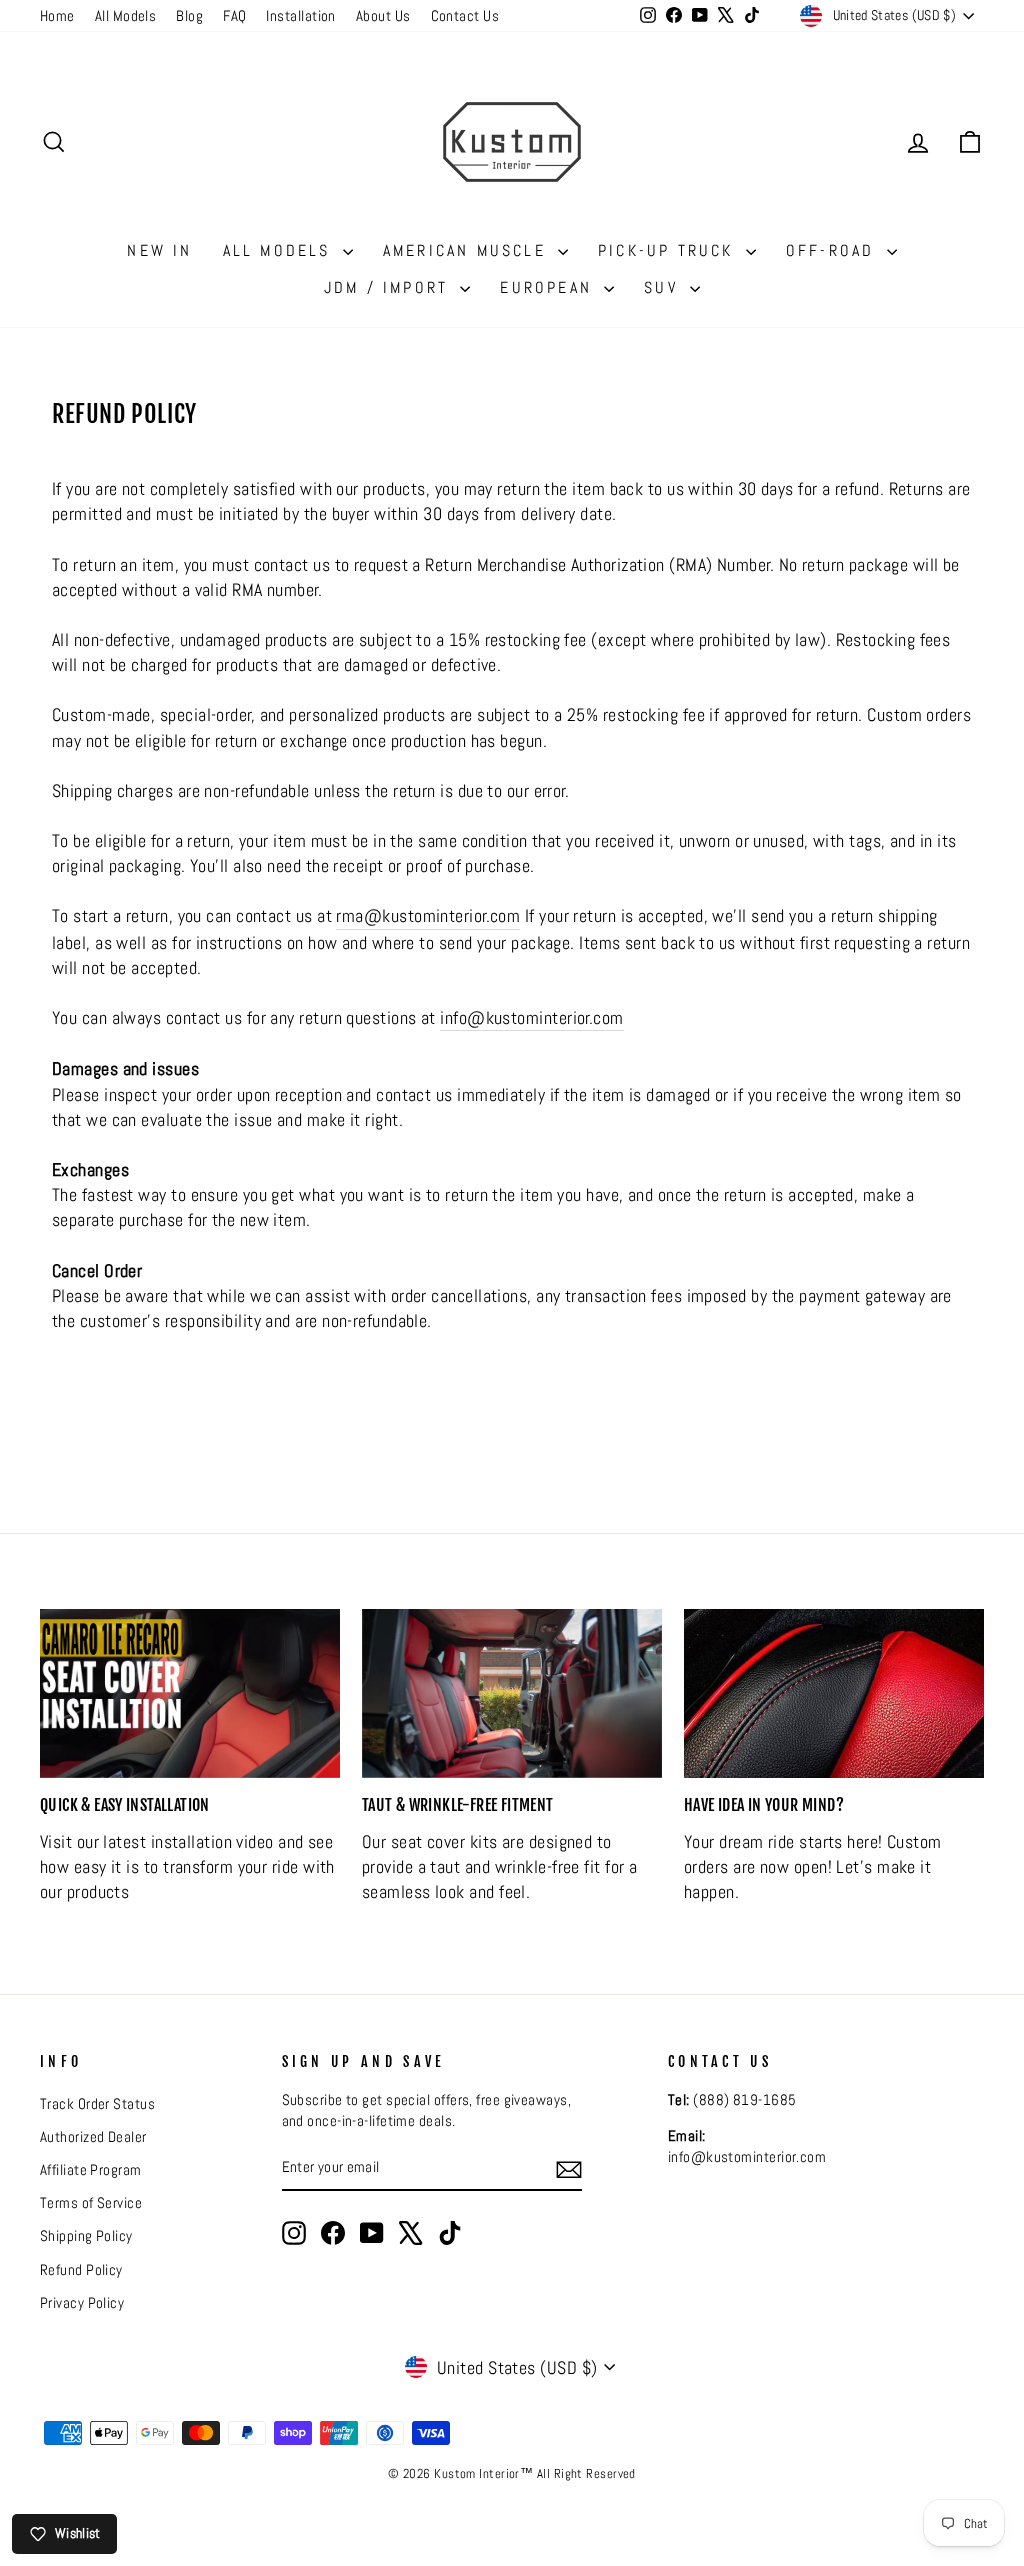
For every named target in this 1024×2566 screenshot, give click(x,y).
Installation (300, 16)
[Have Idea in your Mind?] (834, 1693)
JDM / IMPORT (390, 287)
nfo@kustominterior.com (534, 1017)
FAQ (234, 16)
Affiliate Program (91, 2170)
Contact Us (465, 16)
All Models (126, 16)
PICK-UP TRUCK (669, 250)
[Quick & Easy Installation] (190, 1693)
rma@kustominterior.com (428, 915)
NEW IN (159, 250)
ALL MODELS (280, 250)
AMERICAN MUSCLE (468, 250)
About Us (383, 16)
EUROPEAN (549, 287)
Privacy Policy (82, 2303)
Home (57, 16)
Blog (189, 16)
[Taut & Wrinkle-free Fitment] (512, 1693)
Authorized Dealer (93, 2137)
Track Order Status (97, 2104)
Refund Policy (81, 2270)
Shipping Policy (86, 2236)
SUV (664, 287)
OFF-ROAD (834, 250)
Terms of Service (91, 2203)
